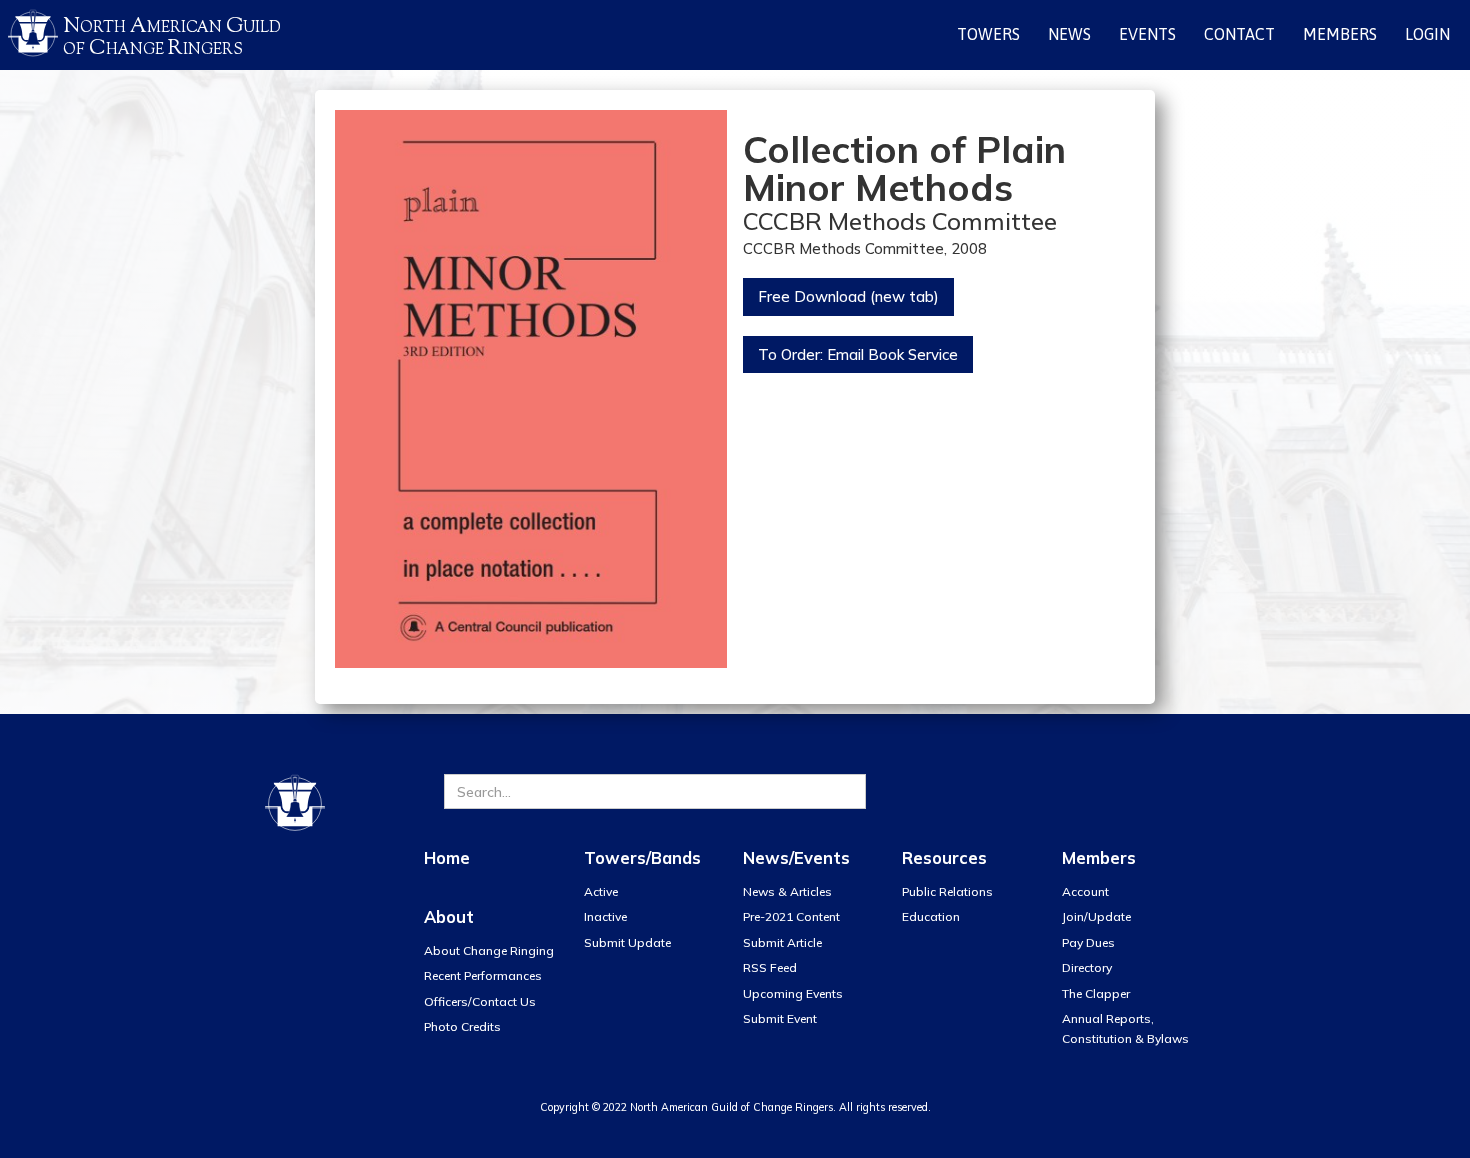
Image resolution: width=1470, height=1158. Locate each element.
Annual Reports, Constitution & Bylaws (1125, 1028)
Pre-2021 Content (791, 916)
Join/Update (1096, 916)
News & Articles (787, 891)
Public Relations (947, 891)
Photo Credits (462, 1026)
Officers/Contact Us (480, 1001)
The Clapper (1096, 993)
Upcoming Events (793, 993)
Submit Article (782, 942)
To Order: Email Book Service (858, 354)
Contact (1239, 34)
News (1069, 34)
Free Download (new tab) (848, 296)
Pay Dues (1088, 942)
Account (1085, 891)
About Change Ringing (489, 950)
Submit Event (780, 1018)
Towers (988, 34)
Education (931, 916)
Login (1427, 34)
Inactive (605, 916)
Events (1147, 34)
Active (601, 891)
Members (1340, 34)
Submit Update (627, 942)
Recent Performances (483, 975)
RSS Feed (770, 967)
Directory (1087, 967)
